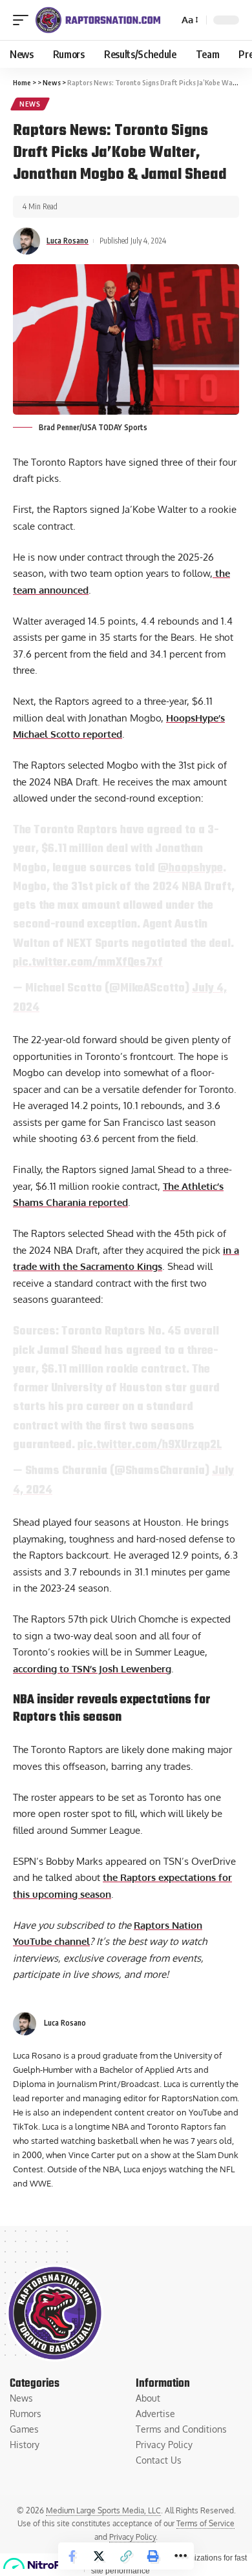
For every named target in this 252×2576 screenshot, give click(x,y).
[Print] (153, 2556)
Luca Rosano (68, 241)
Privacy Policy (132, 2537)
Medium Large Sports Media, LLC (103, 2510)
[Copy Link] (126, 2556)
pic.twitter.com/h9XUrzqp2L (150, 1445)
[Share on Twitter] (99, 2556)
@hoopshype (190, 868)
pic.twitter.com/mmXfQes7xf (88, 962)
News (30, 104)
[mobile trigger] (24, 20)
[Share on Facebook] (72, 2556)
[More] (180, 2556)
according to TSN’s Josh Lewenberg (92, 1669)
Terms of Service (205, 2523)
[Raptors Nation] (98, 20)
